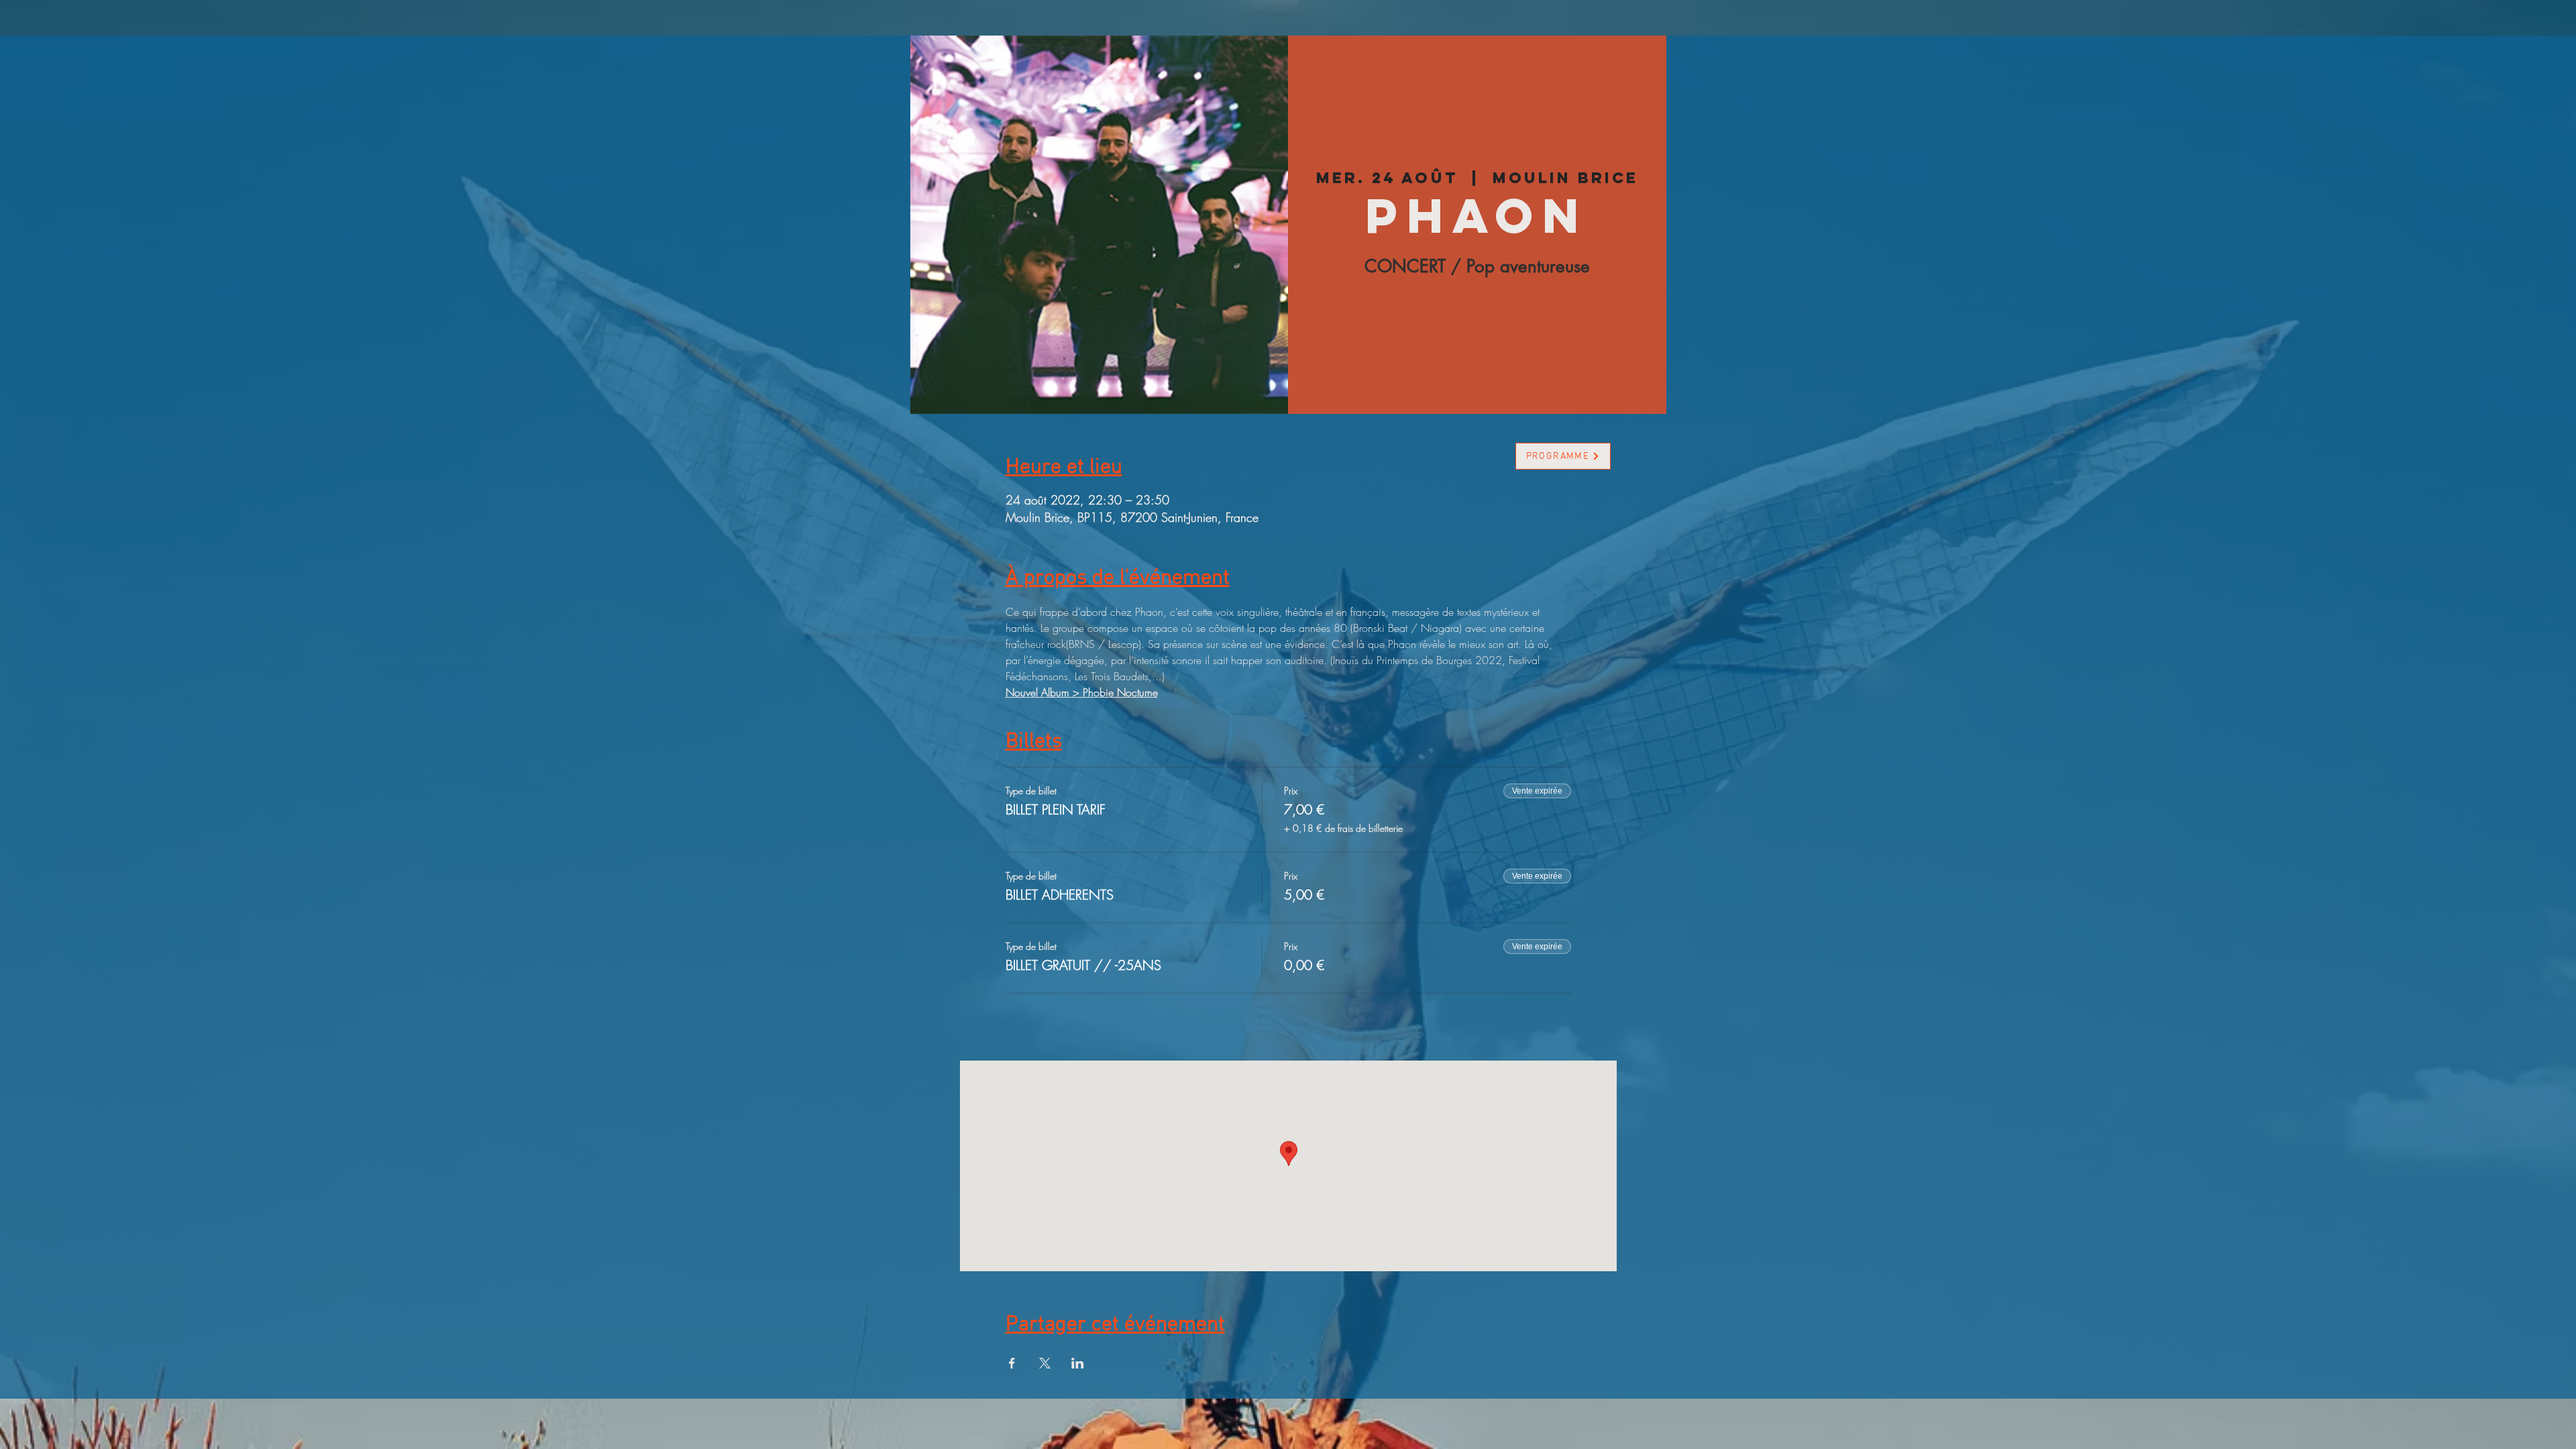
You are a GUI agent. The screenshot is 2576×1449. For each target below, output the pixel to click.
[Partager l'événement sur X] (1045, 1363)
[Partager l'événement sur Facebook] (1012, 1363)
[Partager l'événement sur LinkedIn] (1078, 1363)
